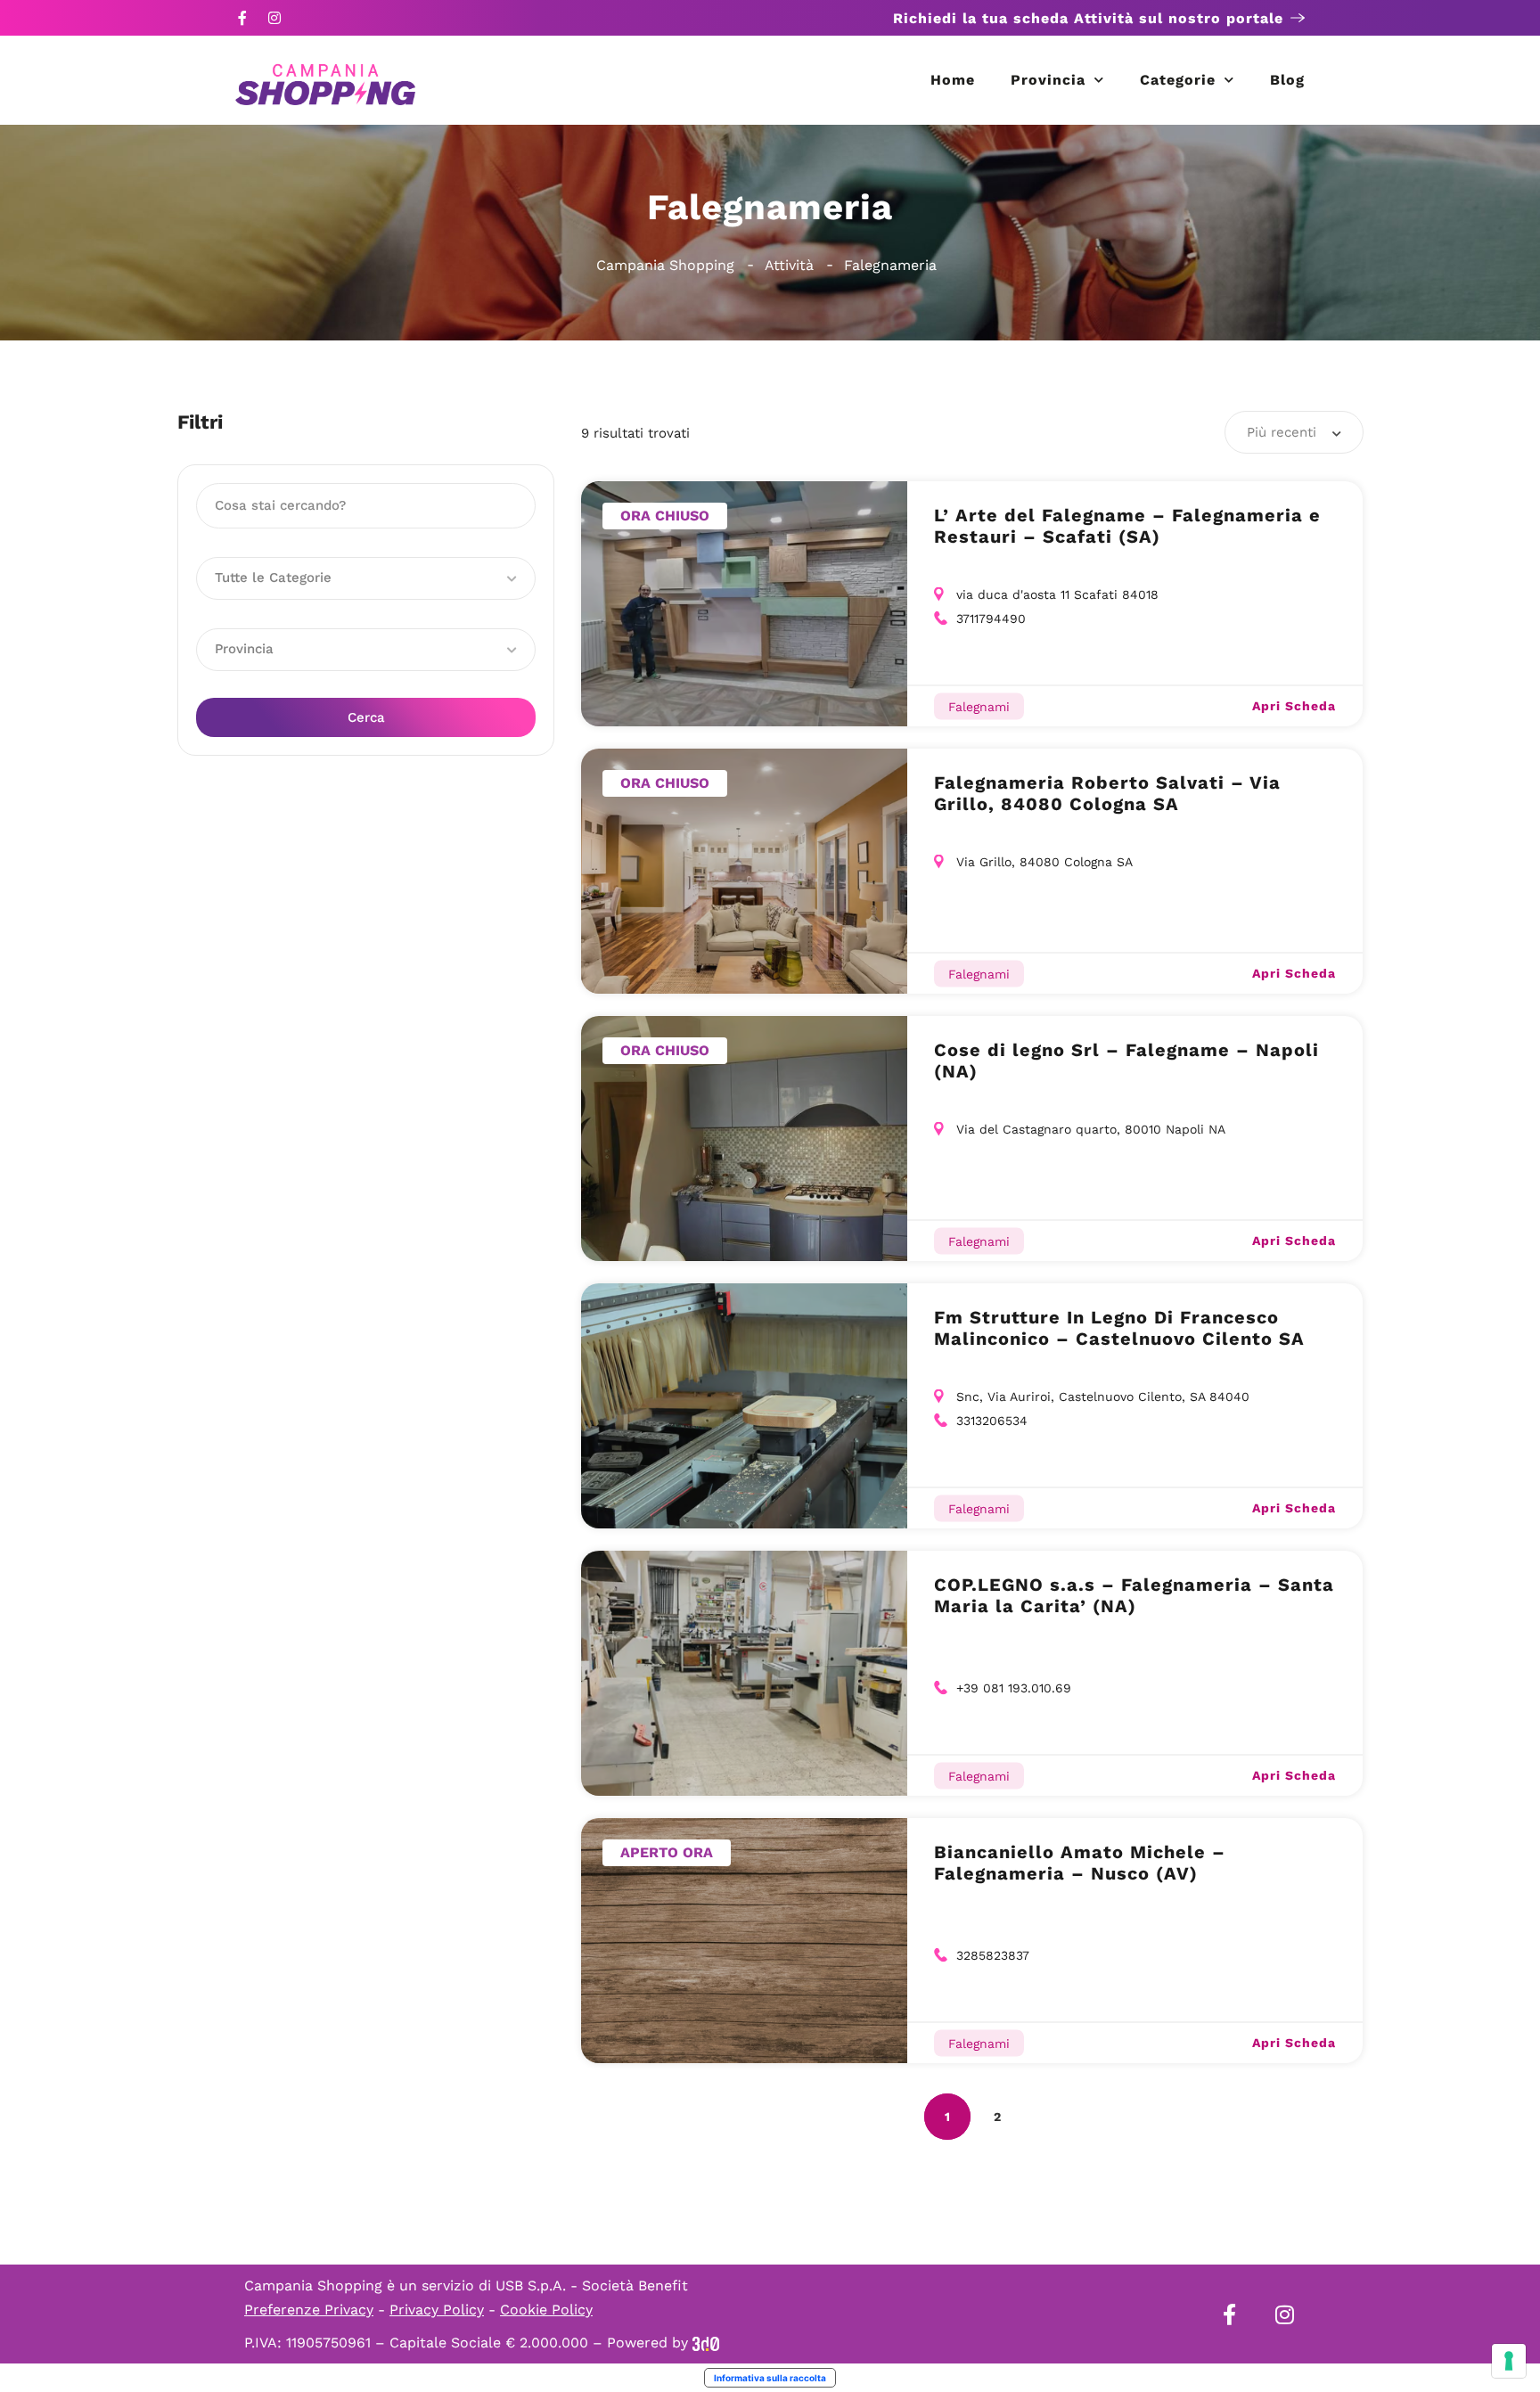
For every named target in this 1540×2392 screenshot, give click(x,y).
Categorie (1178, 80)
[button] (366, 578)
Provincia (1048, 80)
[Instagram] (274, 18)
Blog (1287, 80)
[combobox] (1294, 432)
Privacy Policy (437, 2310)
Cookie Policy (546, 2310)
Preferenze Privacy (309, 2310)
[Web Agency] (706, 2343)
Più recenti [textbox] (1282, 432)
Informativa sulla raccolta (770, 2378)
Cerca (366, 717)
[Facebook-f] (242, 18)
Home (953, 80)
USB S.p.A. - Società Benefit (592, 2286)
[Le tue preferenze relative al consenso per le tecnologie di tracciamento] (1509, 2361)
